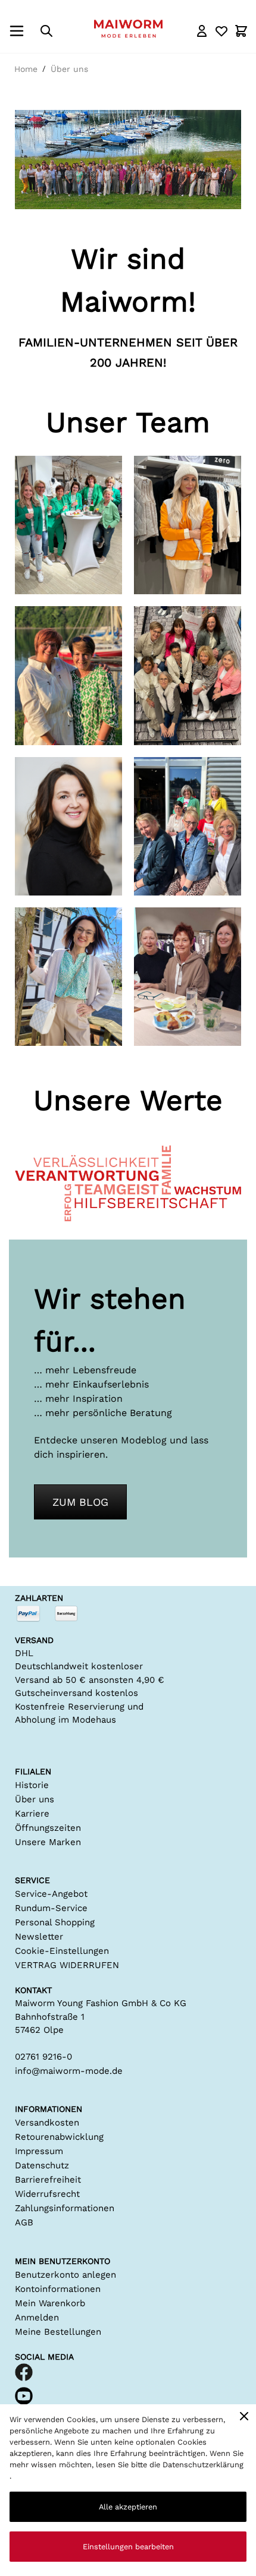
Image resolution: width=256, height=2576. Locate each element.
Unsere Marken (48, 1842)
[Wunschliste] (221, 31)
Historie (32, 1785)
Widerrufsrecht (47, 2194)
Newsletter (39, 1937)
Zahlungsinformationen (65, 2208)
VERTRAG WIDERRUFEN (67, 1965)
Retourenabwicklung (59, 2137)
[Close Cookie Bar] (244, 2416)
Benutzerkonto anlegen (65, 2275)
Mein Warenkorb (50, 2303)
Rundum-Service (51, 1908)
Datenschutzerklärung (203, 2465)
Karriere (32, 1814)
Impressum (39, 2151)
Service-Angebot (51, 1894)
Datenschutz (42, 2165)
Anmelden (37, 2318)
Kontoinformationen (58, 2289)
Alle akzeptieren (128, 2507)
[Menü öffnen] (17, 31)
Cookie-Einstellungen (62, 1951)
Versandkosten (47, 2123)
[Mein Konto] (202, 31)
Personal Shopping (55, 1922)
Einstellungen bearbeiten (128, 2547)
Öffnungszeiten (48, 1828)
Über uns (69, 69)
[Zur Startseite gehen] (128, 29)
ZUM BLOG (80, 1502)
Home (26, 69)
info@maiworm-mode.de (69, 2071)
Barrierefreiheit (48, 2180)
